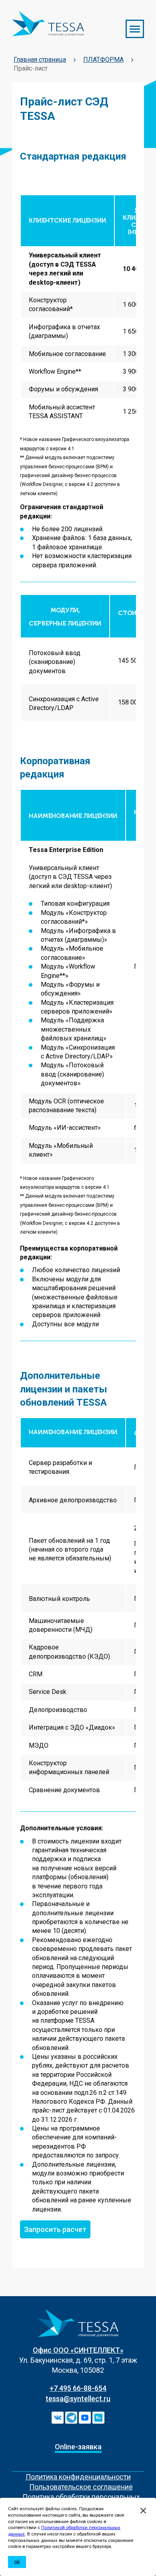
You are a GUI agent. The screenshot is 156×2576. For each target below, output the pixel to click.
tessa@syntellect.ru (78, 2399)
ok (17, 2562)
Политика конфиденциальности (78, 2477)
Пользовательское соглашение (81, 2487)
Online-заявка (78, 2447)
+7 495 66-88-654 (78, 2388)
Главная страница (40, 60)
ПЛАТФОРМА (103, 60)
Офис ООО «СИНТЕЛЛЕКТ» (78, 2350)
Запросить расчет (55, 2229)
